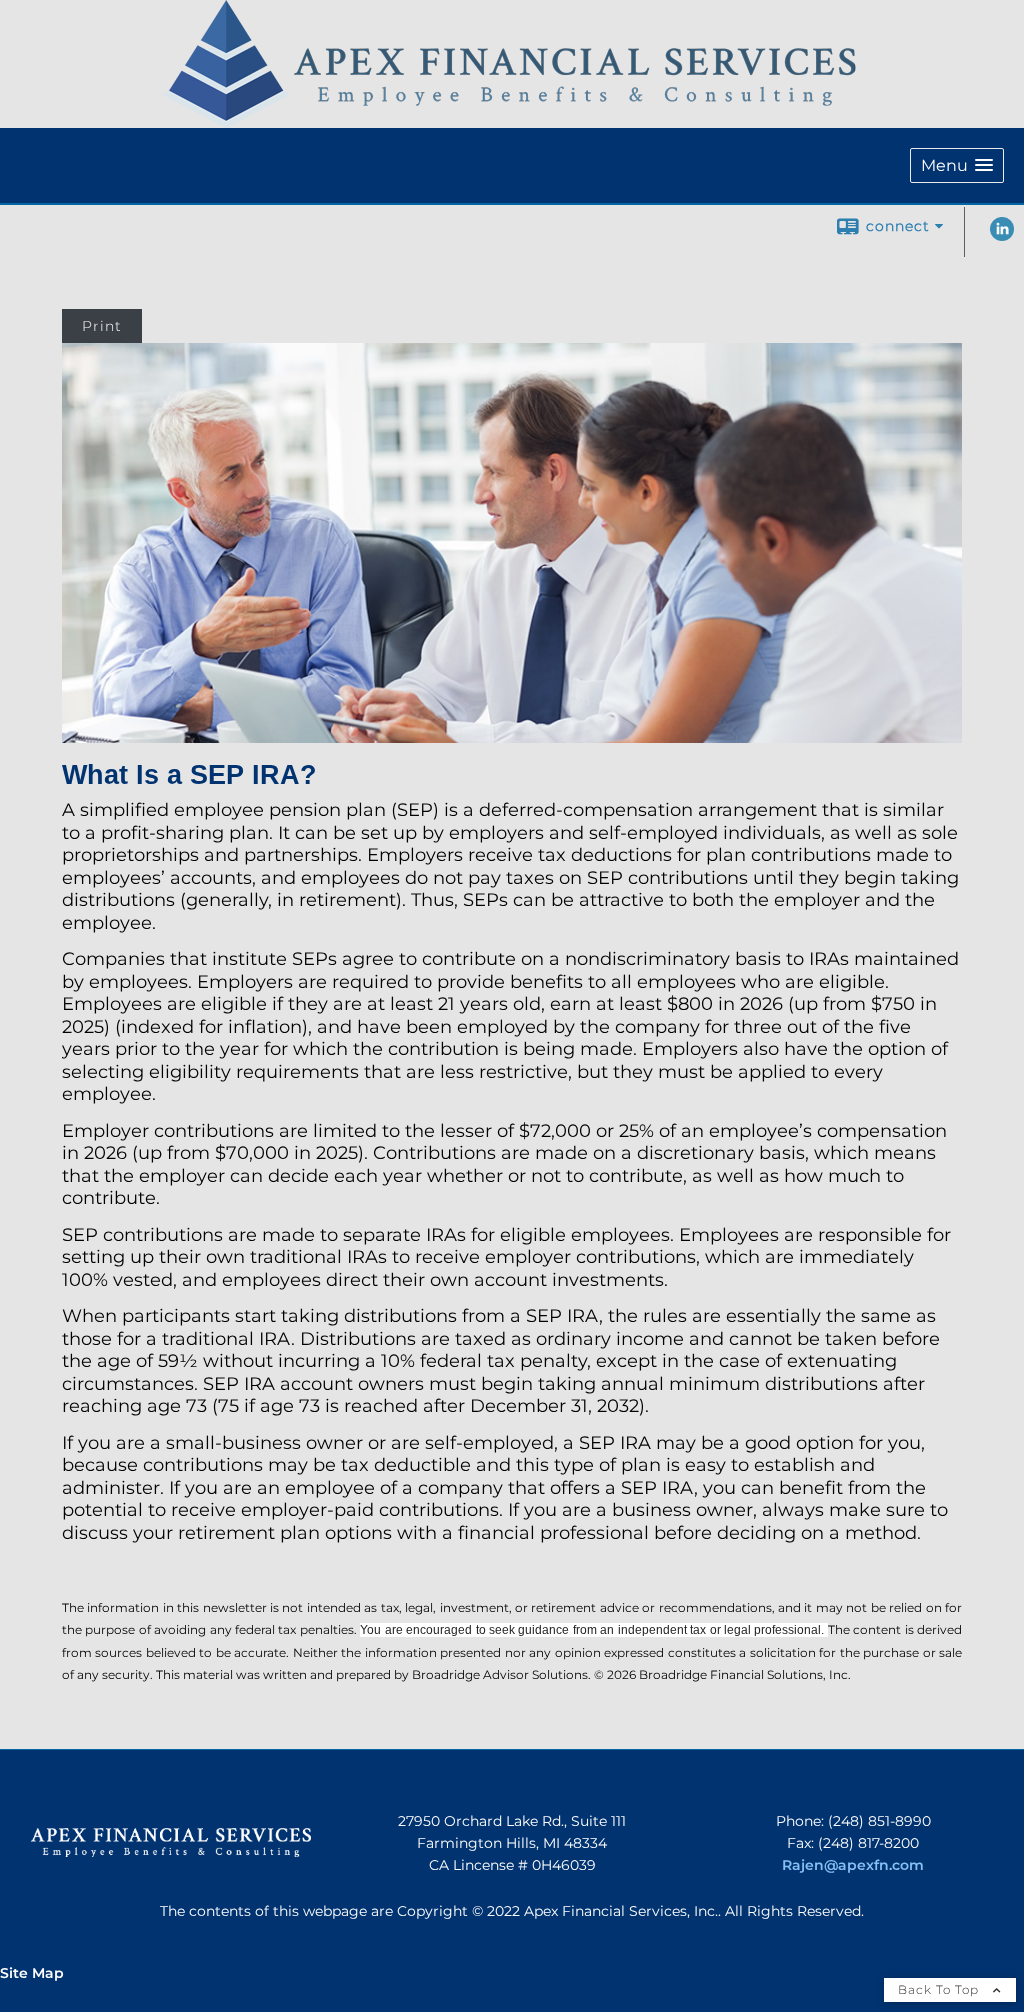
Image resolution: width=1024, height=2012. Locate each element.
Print (102, 326)
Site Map (32, 1973)
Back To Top (940, 1989)
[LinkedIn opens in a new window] (1002, 236)
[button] (957, 165)
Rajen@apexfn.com (853, 1865)
